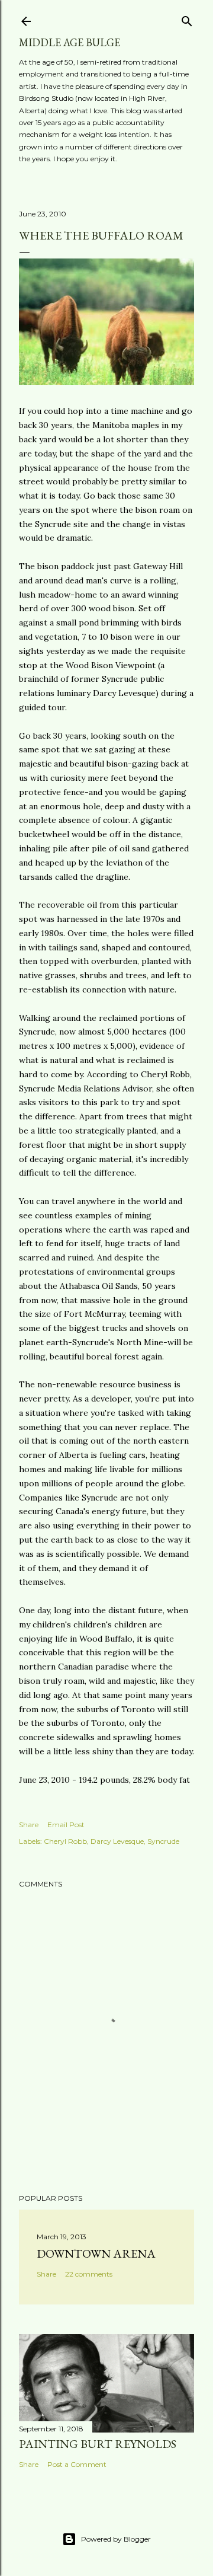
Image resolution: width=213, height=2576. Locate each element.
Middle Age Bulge (70, 42)
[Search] (187, 19)
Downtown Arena (96, 2253)
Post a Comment (77, 2464)
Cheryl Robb (65, 1841)
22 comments (89, 2274)
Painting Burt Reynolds (98, 2444)
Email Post (66, 1825)
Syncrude (163, 1841)
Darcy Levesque (117, 1841)
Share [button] (29, 1825)
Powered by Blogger (116, 2539)
